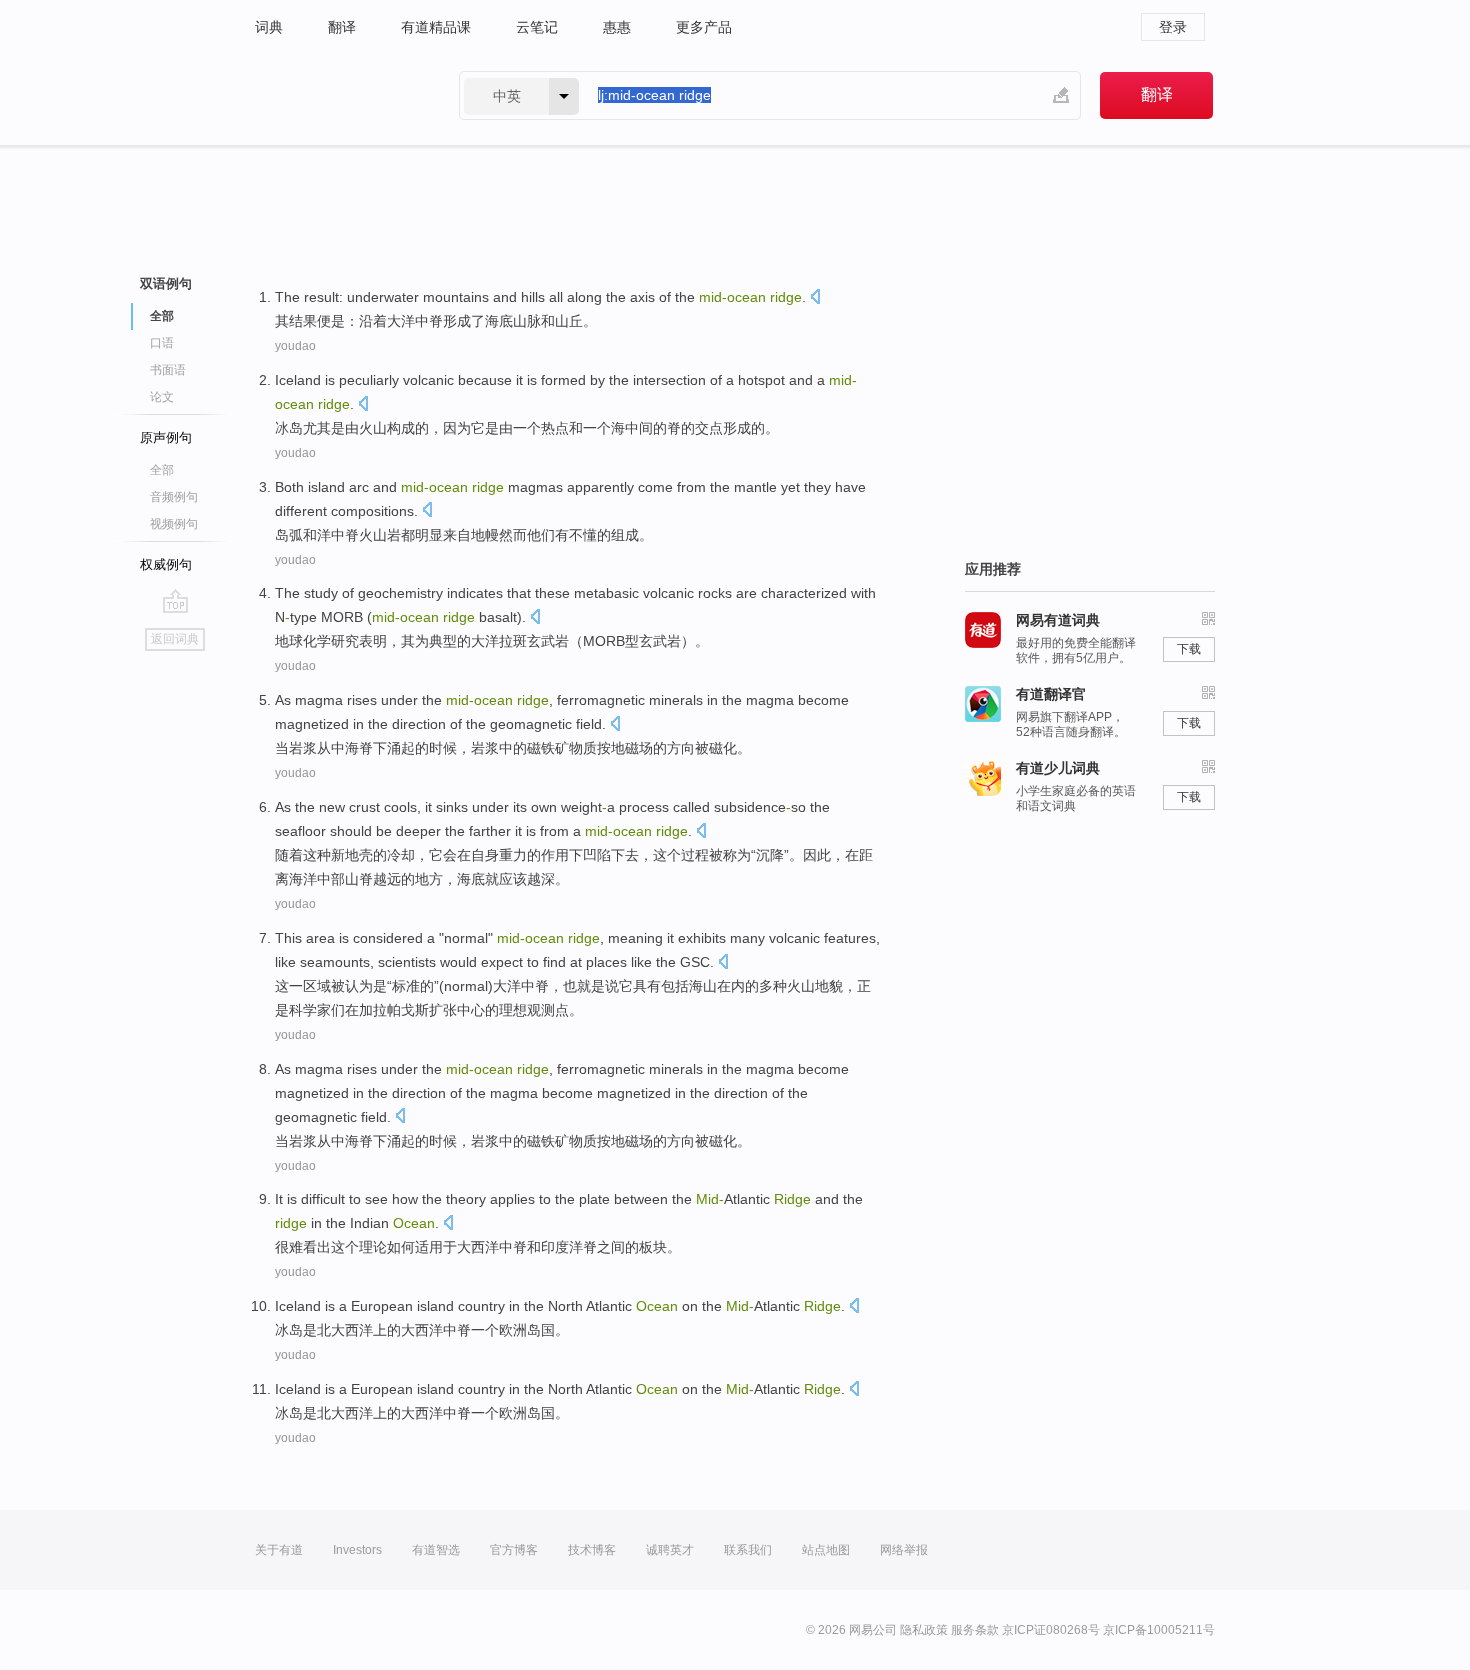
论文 (162, 397)
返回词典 (175, 639)
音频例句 (174, 497)
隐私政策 (924, 1630)
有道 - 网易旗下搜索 (337, 95)
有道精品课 (436, 27)
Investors (357, 1550)
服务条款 (975, 1630)
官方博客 (514, 1550)
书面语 (168, 370)
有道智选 (436, 1550)
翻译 (342, 27)
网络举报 (904, 1550)
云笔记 (537, 27)
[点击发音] (815, 298)
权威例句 (166, 564)
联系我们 (748, 1550)
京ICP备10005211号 (1159, 1630)
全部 (162, 470)
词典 (269, 27)
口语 (162, 343)
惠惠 (617, 27)
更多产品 (704, 27)
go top (175, 601)
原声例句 (166, 437)
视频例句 (174, 524)
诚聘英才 (670, 1550)
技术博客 (592, 1550)
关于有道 (279, 1550)
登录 (1173, 27)
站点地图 (826, 1550)
